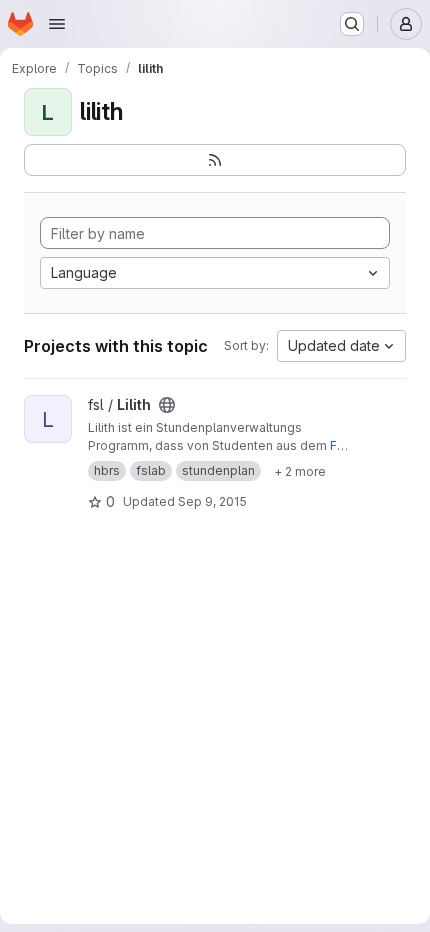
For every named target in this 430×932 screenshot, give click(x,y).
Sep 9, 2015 (212, 501)
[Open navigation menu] (57, 24)
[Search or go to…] (352, 24)
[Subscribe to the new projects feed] (215, 160)
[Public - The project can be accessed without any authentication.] (167, 405)
